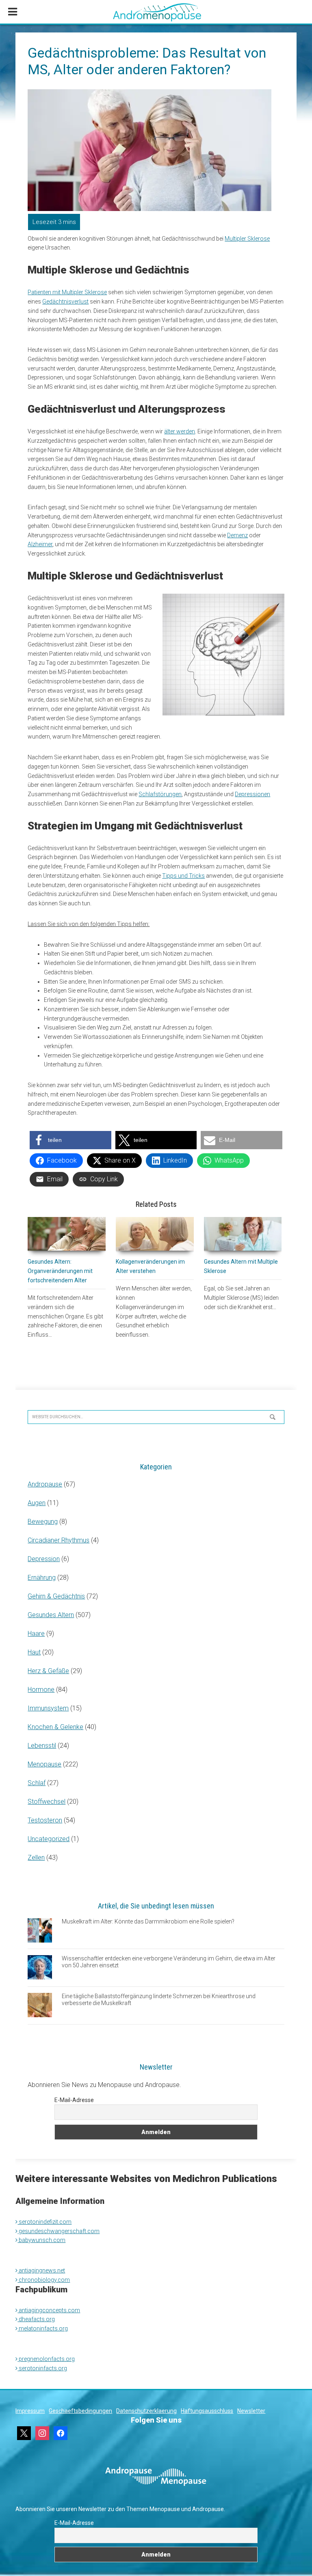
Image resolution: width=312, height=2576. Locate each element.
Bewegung (43, 1522)
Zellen (36, 1858)
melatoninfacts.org (43, 2328)
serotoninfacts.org (42, 2368)
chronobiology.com (44, 2280)
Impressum (30, 2411)
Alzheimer (40, 544)
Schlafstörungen (160, 794)
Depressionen (252, 794)
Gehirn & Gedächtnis (56, 1596)
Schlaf (37, 1783)
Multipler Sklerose (247, 239)
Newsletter (251, 2411)
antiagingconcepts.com (49, 2310)
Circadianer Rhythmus (58, 1540)
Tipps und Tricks (183, 876)
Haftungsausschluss (207, 2411)
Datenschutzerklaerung (146, 2411)
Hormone (41, 1690)
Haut (34, 1652)
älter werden (180, 431)
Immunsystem (48, 1708)
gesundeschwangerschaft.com (58, 2231)
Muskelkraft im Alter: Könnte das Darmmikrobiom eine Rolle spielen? (148, 1921)
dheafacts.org (36, 2319)
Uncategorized (49, 1839)
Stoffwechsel (47, 1802)
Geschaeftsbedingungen (80, 2411)
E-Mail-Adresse (74, 2100)
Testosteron (45, 1820)
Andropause (45, 1484)
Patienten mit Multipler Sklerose (67, 292)
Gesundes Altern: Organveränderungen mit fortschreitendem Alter (60, 1271)
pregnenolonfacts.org (46, 2359)
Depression (44, 1559)
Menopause (44, 1764)
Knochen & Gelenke (55, 1727)
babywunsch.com (41, 2240)
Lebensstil (42, 1746)
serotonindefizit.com (44, 2222)
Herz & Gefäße (48, 1671)
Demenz (237, 535)
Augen (37, 1503)
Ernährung (42, 1578)
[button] (70, 1140)
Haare (36, 1634)
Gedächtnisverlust (65, 302)
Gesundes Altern (51, 1615)
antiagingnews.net (41, 2270)
